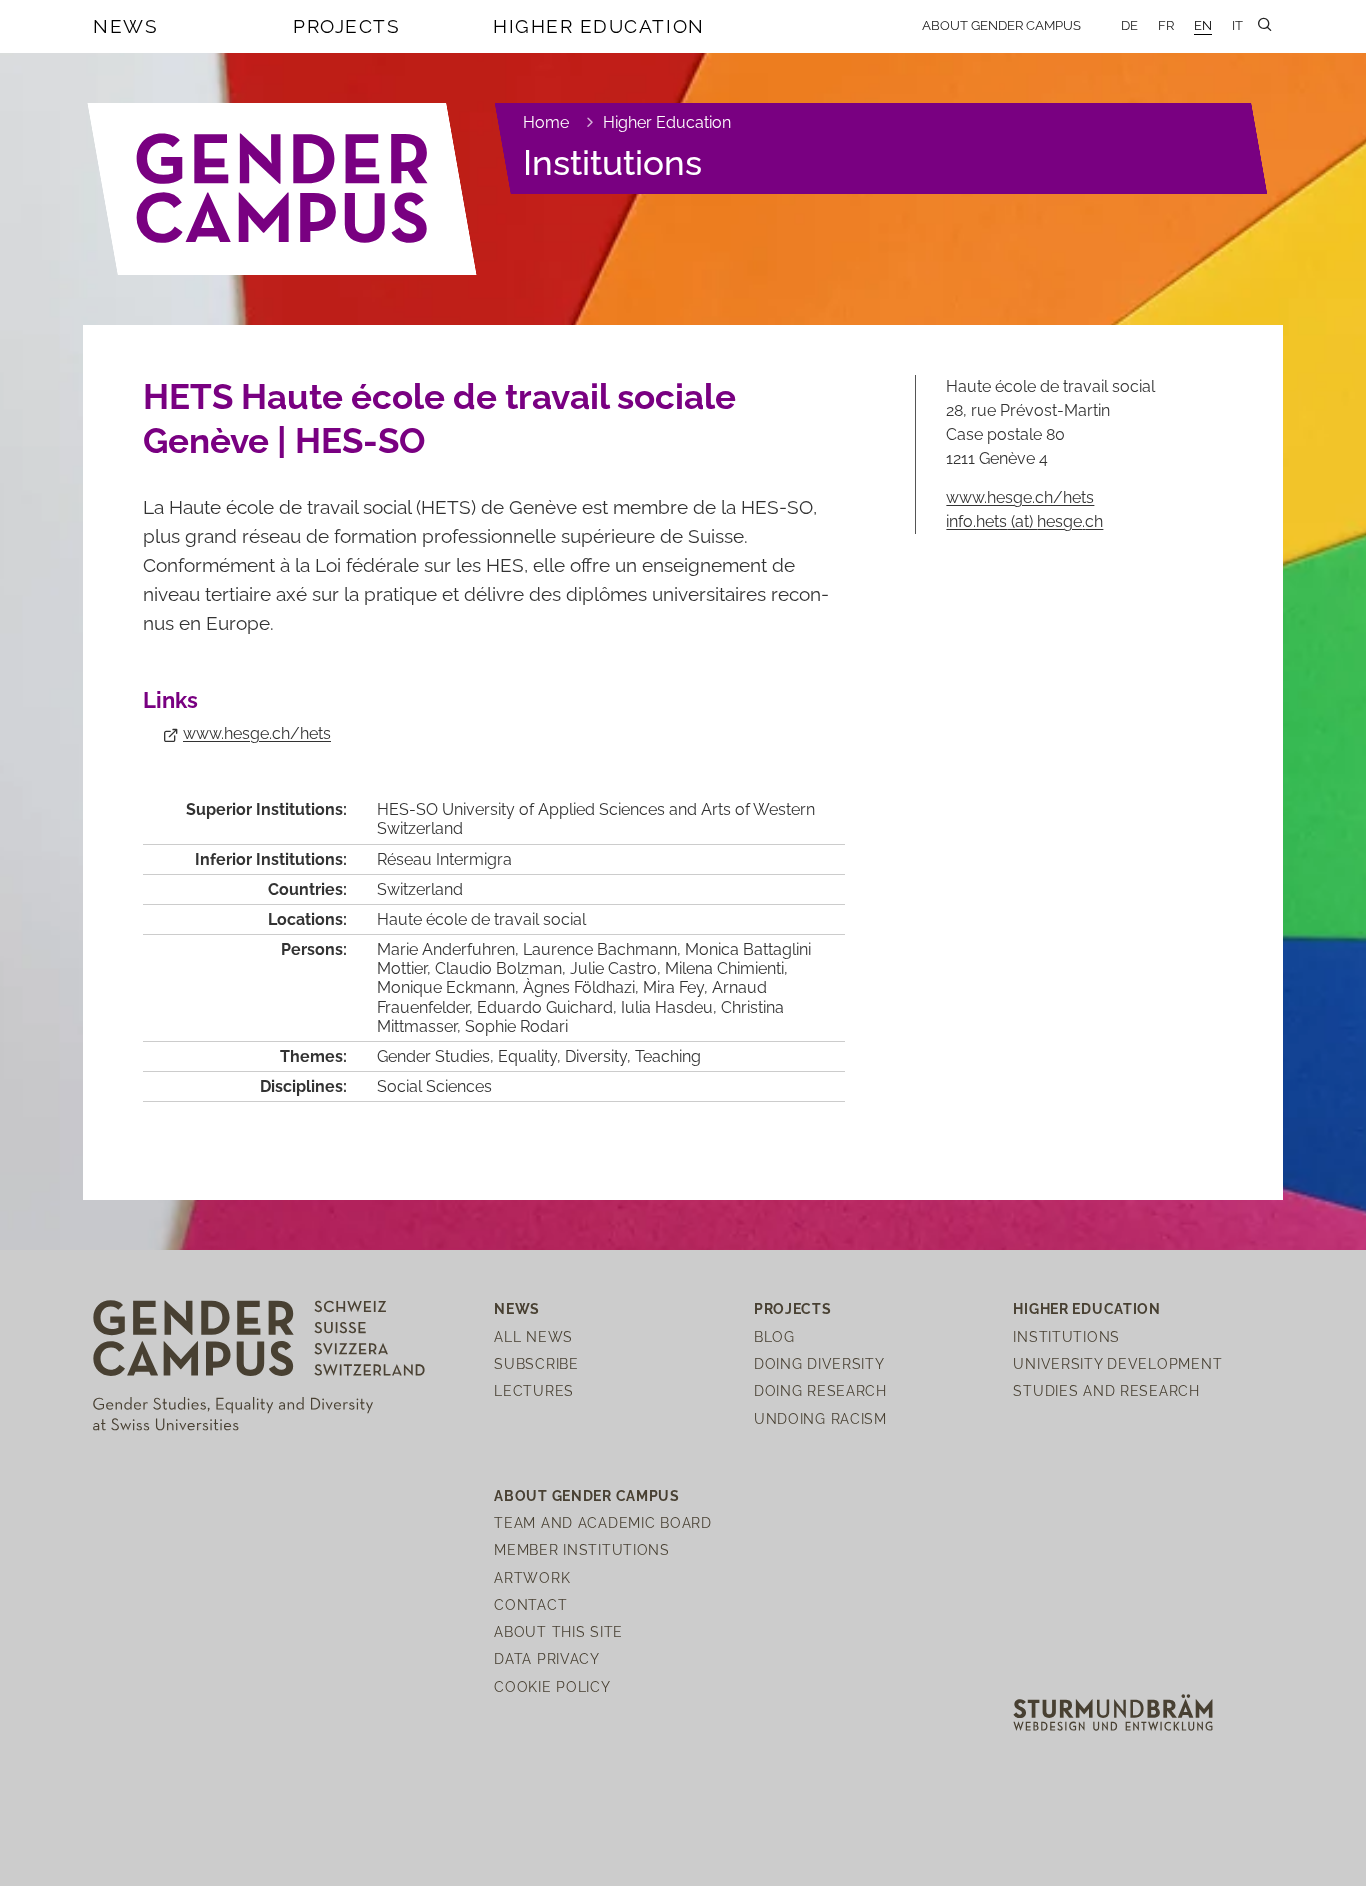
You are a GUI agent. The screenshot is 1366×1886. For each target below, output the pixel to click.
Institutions (612, 162)
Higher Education (599, 26)
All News (533, 1336)
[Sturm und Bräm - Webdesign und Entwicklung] (1113, 1710)
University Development (1117, 1363)
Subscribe (536, 1363)
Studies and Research (1106, 1390)
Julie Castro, (617, 968)
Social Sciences (434, 1086)
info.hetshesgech (1024, 521)
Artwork (532, 1577)
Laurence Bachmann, (604, 949)
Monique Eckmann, (450, 987)
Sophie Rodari (516, 1026)
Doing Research (820, 1390)
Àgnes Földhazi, (583, 987)
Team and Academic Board (603, 1522)
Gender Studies (433, 1056)
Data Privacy (547, 1658)
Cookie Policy (552, 1686)
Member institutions (582, 1549)
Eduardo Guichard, (549, 1007)
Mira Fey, (677, 987)
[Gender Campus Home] (283, 189)
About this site (558, 1631)
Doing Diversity (819, 1363)
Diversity (596, 1056)
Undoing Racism (820, 1418)
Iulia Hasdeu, (671, 1007)
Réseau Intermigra (444, 859)
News (125, 26)
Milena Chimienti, (726, 968)
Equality (527, 1056)
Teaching (668, 1056)
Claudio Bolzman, (502, 968)
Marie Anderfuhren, (450, 949)
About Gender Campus (1001, 25)
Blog (774, 1336)
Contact (530, 1604)
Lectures (534, 1390)
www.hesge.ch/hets (257, 733)
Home (546, 122)
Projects (346, 26)
